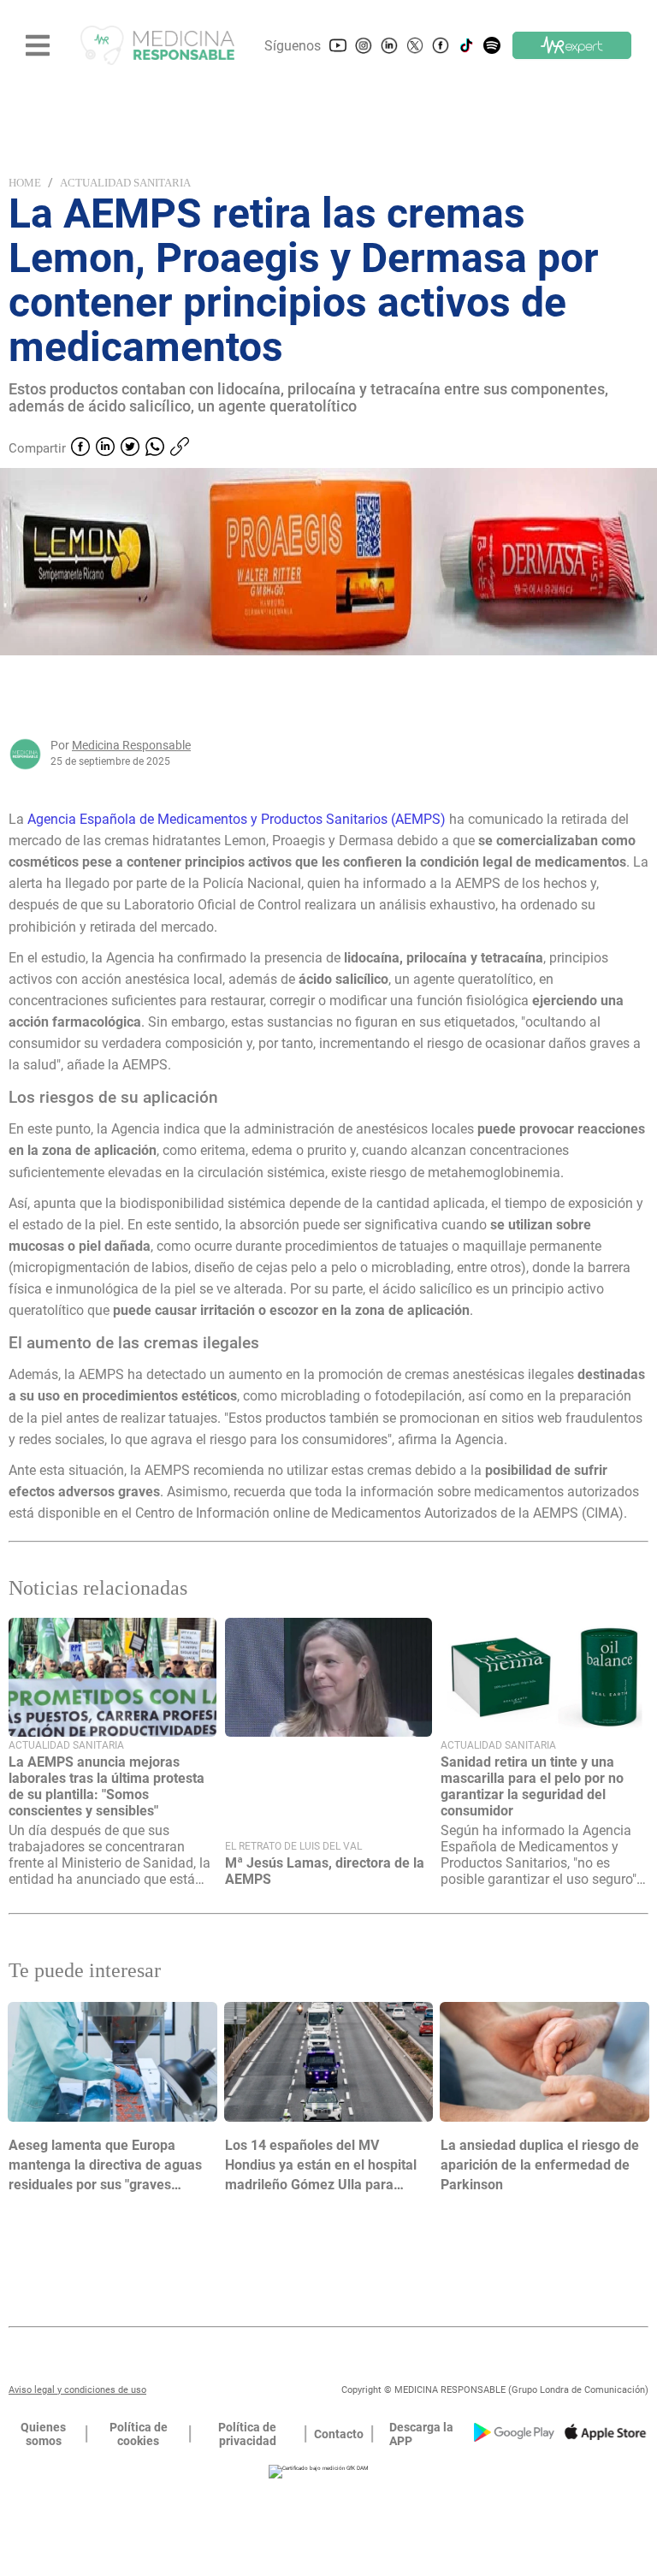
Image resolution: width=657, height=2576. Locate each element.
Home (25, 183)
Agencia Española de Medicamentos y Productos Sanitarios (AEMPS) (237, 819)
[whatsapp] (155, 448)
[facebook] (80, 448)
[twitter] (130, 448)
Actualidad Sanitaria (125, 183)
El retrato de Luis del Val (293, 1846)
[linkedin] (105, 448)
